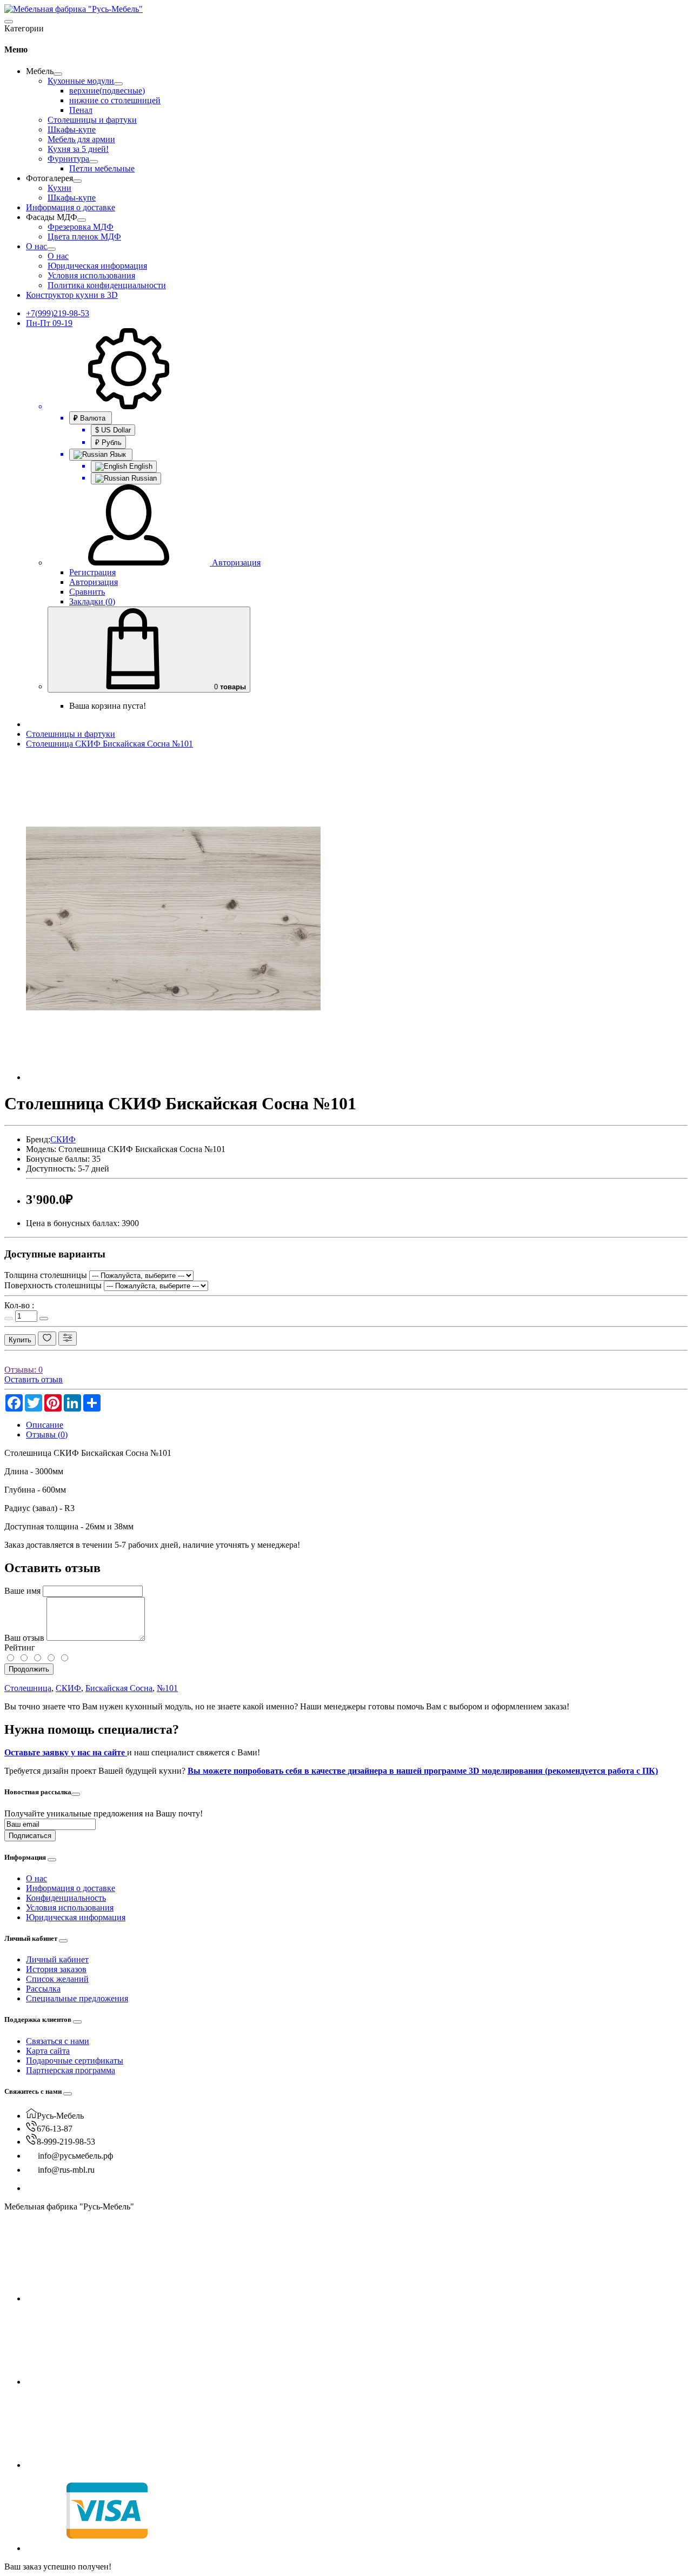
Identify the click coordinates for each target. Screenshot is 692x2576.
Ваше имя (22, 1591)
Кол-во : (19, 1305)
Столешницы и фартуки (71, 734)
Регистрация (92, 572)
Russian (143, 478)
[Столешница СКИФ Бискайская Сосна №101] (173, 1077)
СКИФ (63, 1139)
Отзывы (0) (47, 1435)
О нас (36, 1878)
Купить (20, 1340)
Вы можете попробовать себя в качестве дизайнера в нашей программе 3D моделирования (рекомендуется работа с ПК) (423, 1771)
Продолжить (29, 1669)
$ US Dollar (113, 430)
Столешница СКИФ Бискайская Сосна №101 (109, 744)
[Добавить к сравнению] (68, 1339)
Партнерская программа (71, 2070)
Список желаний (57, 1979)
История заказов (56, 1969)
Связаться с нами (58, 2041)
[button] (40, 71)
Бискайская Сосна (119, 1688)
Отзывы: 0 (24, 1370)
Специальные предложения (77, 1998)
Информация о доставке (71, 1888)
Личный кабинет (57, 1959)
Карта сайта (48, 2051)
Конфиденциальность (66, 1898)
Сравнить (87, 592)
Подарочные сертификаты (75, 2061)
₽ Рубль (108, 442)
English (140, 466)
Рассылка (43, 1989)
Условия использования (70, 1908)
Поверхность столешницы (53, 1285)
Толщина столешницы (46, 1275)
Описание (45, 1425)
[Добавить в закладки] (47, 1339)
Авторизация (94, 582)
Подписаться (30, 1836)
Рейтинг (20, 1648)
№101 (167, 1688)
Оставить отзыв (34, 1379)
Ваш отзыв (24, 1638)
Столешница (28, 1688)
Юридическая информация (76, 1917)
